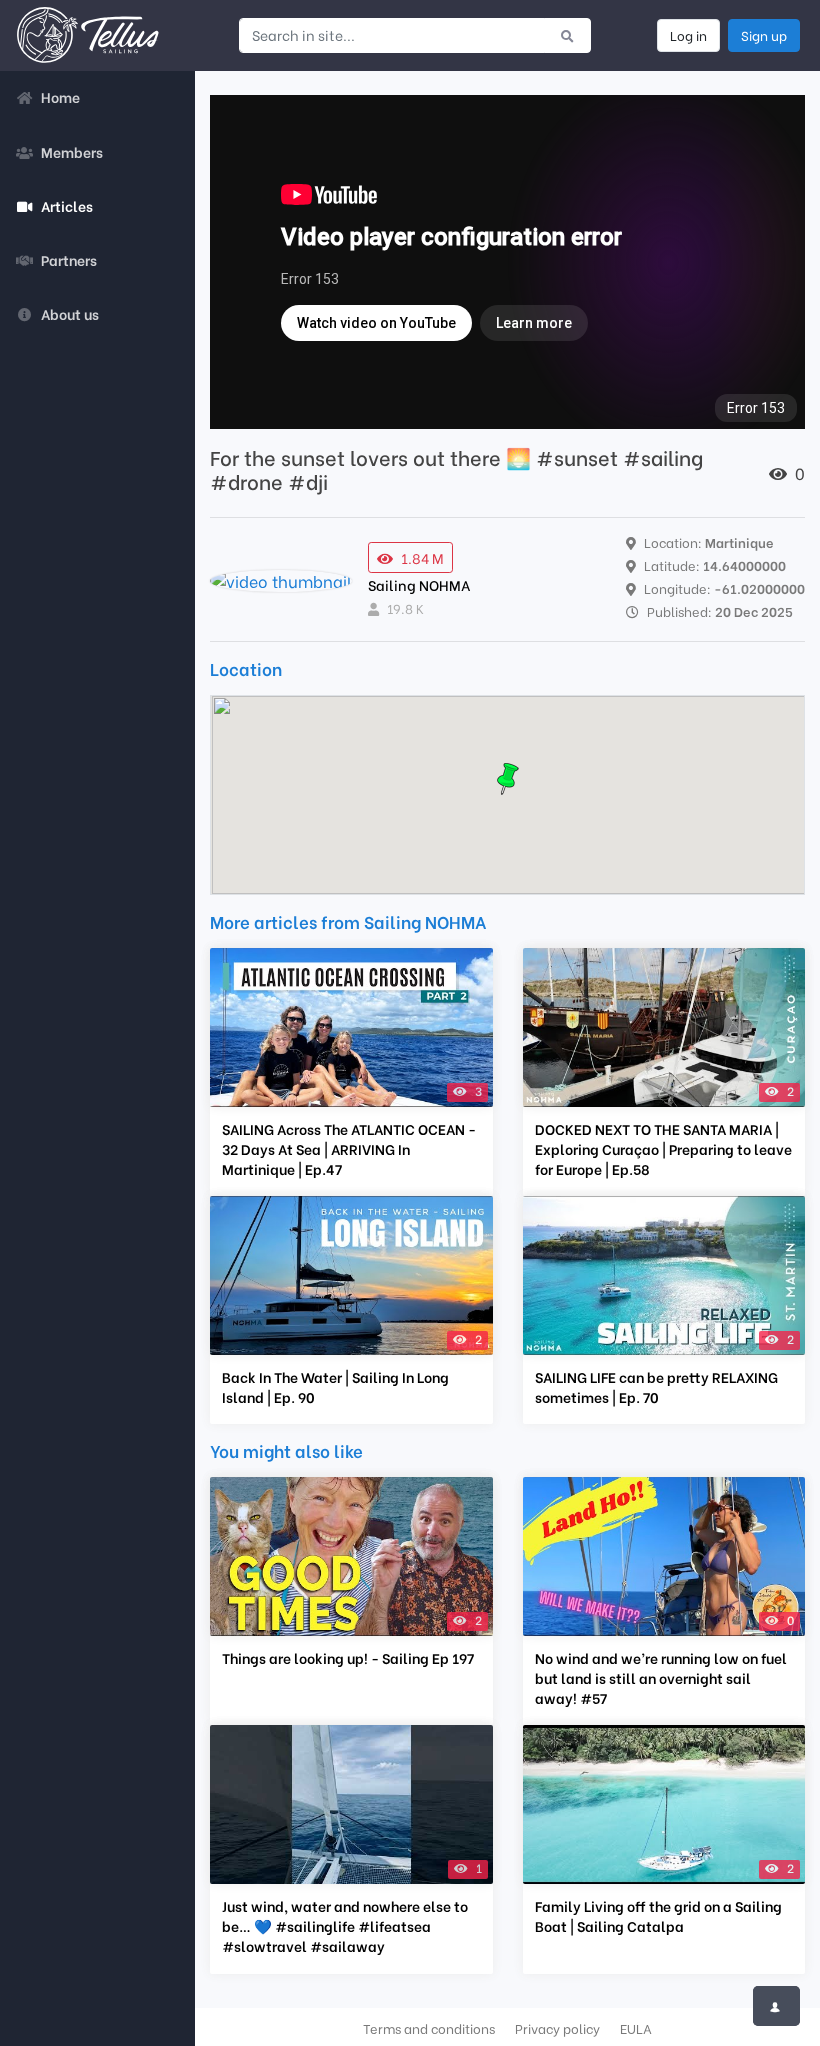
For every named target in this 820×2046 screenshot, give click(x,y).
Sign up (764, 35)
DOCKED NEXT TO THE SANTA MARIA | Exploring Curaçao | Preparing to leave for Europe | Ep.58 (663, 1149)
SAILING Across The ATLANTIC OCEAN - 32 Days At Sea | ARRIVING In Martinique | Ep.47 (349, 1149)
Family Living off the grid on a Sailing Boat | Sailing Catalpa (658, 1916)
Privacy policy (557, 2028)
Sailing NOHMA (419, 584)
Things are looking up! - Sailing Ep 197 (348, 1658)
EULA (636, 2028)
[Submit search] (567, 35)
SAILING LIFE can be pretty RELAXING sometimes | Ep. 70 (656, 1387)
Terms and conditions (429, 2028)
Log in (688, 35)
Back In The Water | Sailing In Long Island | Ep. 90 (335, 1387)
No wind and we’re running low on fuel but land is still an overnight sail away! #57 (661, 1678)
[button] (508, 779)
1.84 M (422, 557)
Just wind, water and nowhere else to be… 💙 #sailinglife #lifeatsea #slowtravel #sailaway (345, 1926)
